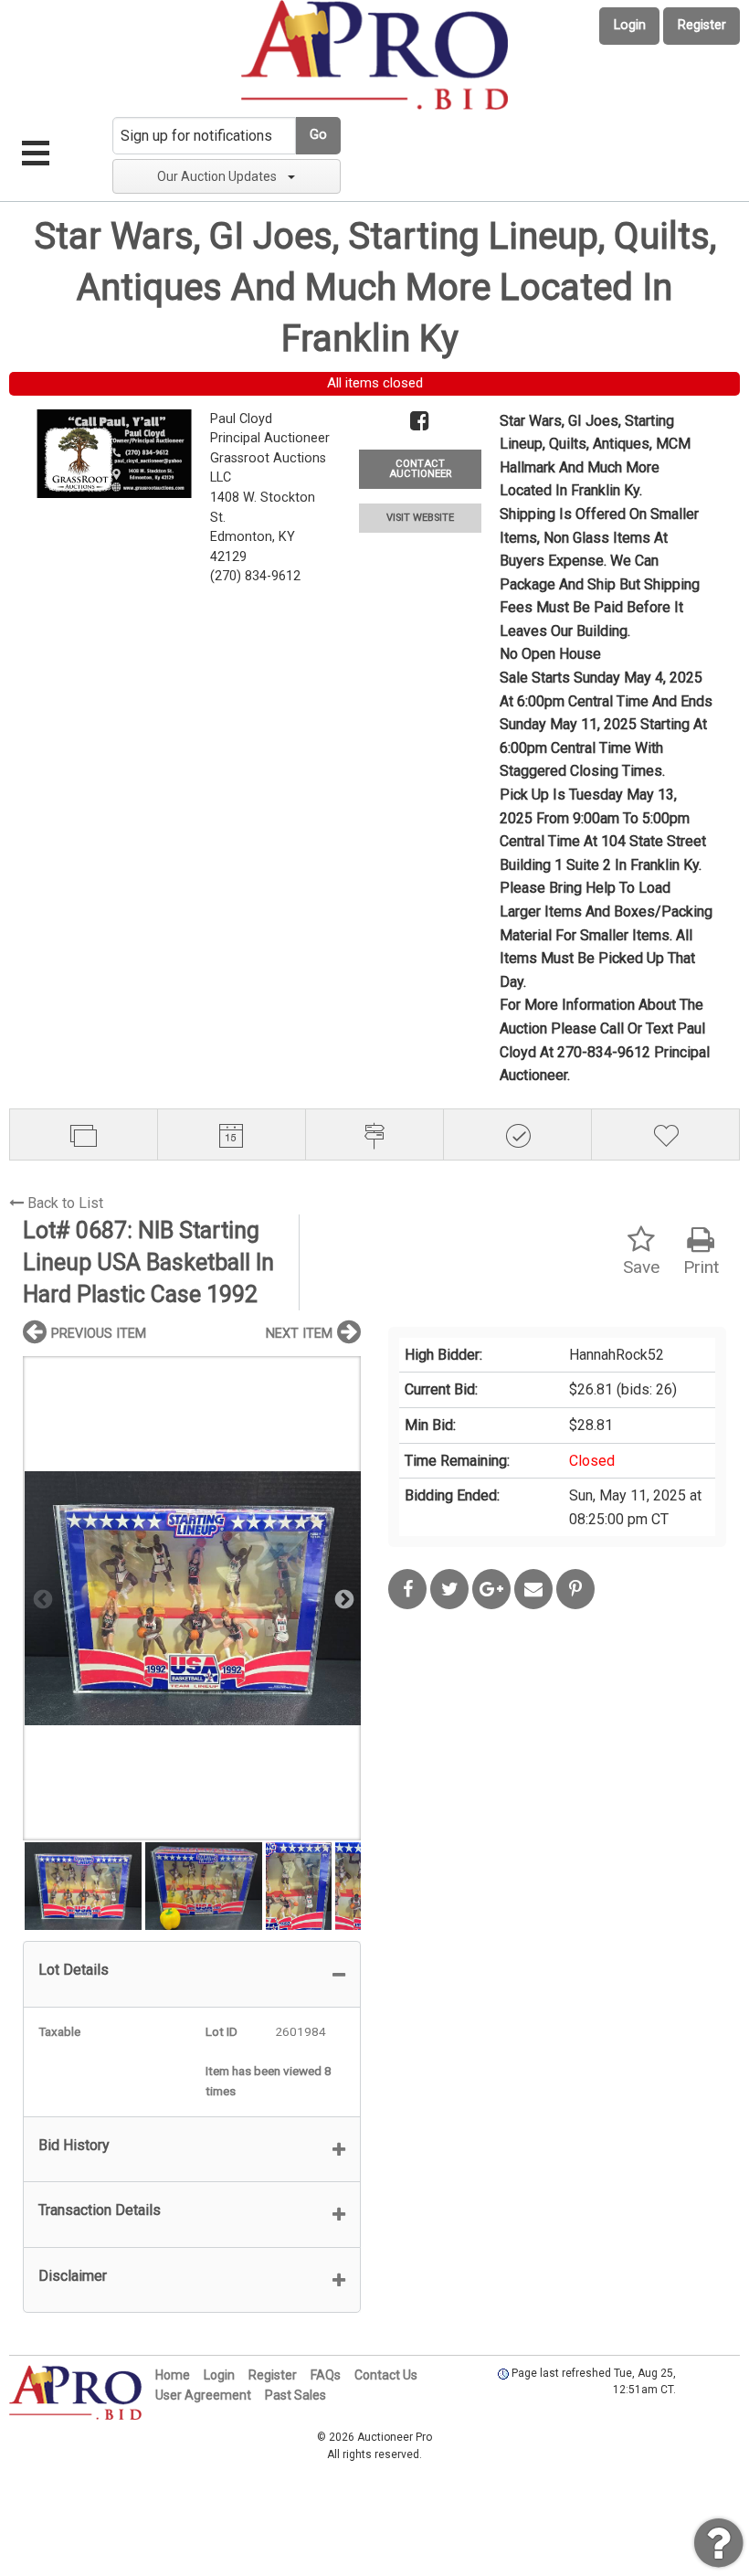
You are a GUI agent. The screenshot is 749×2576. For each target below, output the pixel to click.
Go (318, 135)
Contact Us (386, 2375)
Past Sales (295, 2395)
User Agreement (203, 2395)
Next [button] (343, 1598)
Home (173, 2375)
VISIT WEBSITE (420, 518)
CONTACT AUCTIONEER (420, 469)
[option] (192, 1598)
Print (701, 1267)
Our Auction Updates (217, 176)
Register (702, 25)
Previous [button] (41, 1598)
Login (630, 25)
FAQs (326, 2375)
